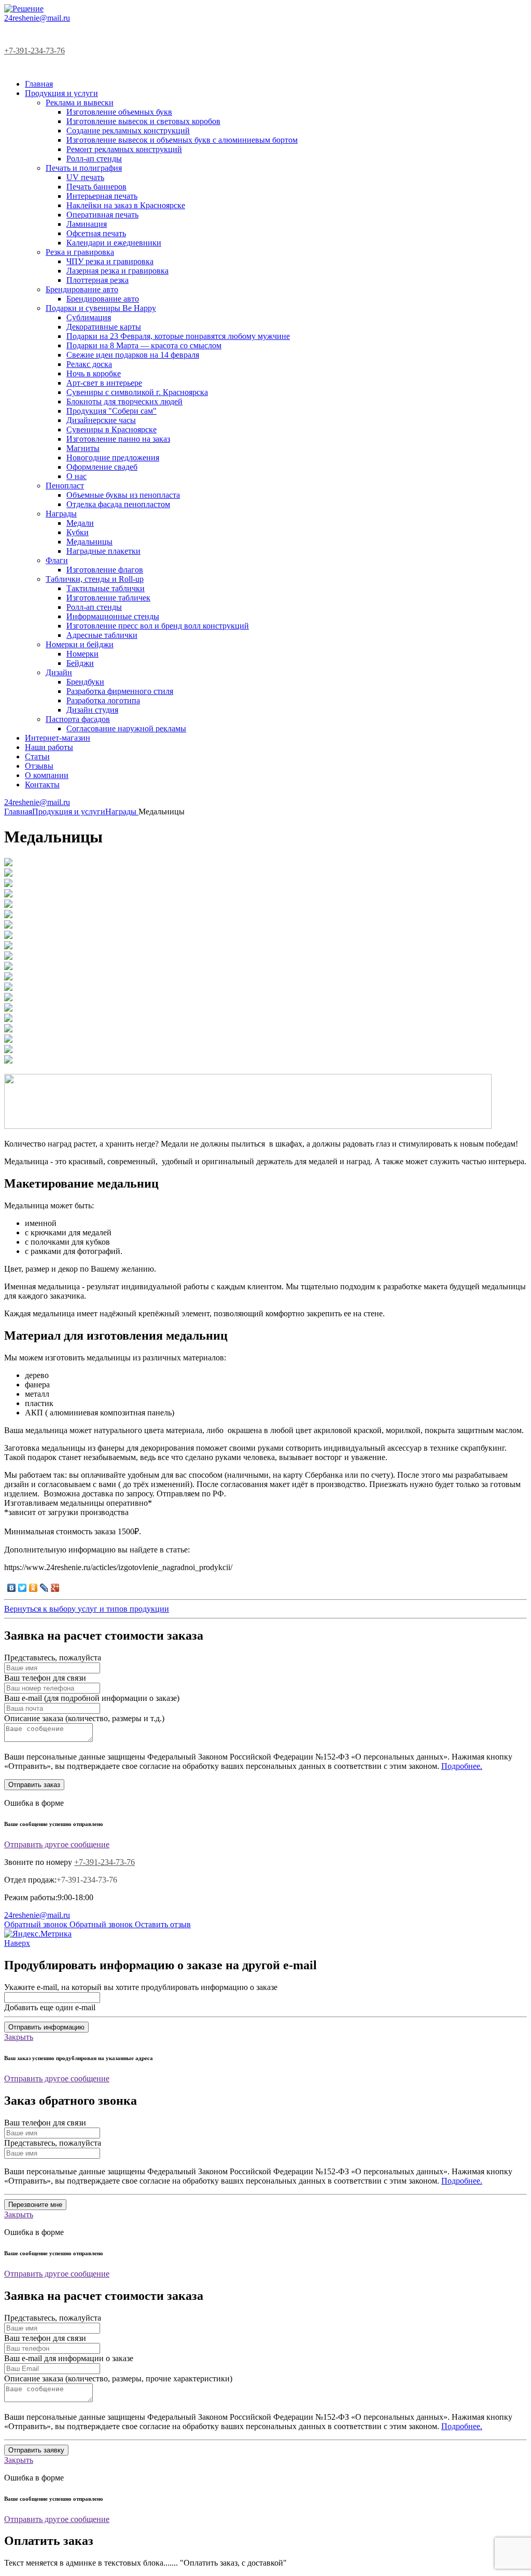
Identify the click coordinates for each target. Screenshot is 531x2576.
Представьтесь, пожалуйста (53, 1658)
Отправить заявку (36, 2450)
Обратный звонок (37, 1924)
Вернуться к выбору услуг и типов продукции (87, 1609)
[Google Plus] (55, 1588)
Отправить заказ (34, 1785)
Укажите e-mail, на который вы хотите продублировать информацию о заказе (141, 1987)
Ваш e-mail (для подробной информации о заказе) (92, 1698)
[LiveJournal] (44, 1588)
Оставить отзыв (163, 1924)
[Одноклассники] (33, 1588)
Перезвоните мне (35, 2205)
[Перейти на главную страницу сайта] (24, 9)
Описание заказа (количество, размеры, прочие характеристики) (118, 2379)
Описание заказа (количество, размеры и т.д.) (84, 1718)
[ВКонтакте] (12, 1588)
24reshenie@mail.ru (37, 18)
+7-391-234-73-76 (34, 51)
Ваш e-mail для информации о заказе (69, 2358)
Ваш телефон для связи (45, 1678)
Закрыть (19, 2037)
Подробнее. (462, 1766)
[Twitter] (23, 1588)
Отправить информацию (46, 2027)
